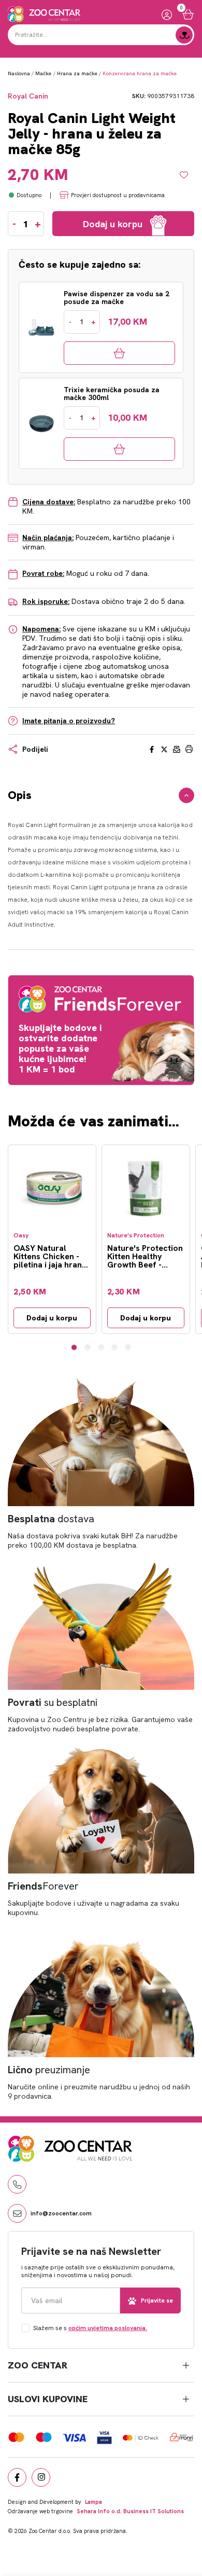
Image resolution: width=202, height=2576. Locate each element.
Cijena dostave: (49, 502)
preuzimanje (49, 2070)
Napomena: (41, 629)
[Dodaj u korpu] (119, 353)
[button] (74, 1347)
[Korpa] (188, 14)
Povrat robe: (43, 573)
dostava (51, 1519)
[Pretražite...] (184, 35)
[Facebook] (17, 2477)
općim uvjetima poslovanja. (108, 2328)
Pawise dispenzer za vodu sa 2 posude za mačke (117, 298)
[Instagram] (41, 2477)
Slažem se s (90, 2328)
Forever (43, 1886)
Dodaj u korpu (52, 1318)
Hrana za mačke (77, 73)
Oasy (21, 1236)
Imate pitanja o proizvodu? (69, 721)
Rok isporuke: (46, 601)
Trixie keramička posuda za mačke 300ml (112, 394)
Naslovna (19, 73)
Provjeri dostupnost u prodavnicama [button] (118, 195)
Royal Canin (28, 96)
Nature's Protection (136, 1236)
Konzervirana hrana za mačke (140, 73)
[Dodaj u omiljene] (187, 175)
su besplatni (53, 1702)
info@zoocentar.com (61, 2213)
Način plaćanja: (48, 538)
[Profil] (167, 14)
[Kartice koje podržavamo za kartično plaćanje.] (16, 2436)
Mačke (43, 73)
